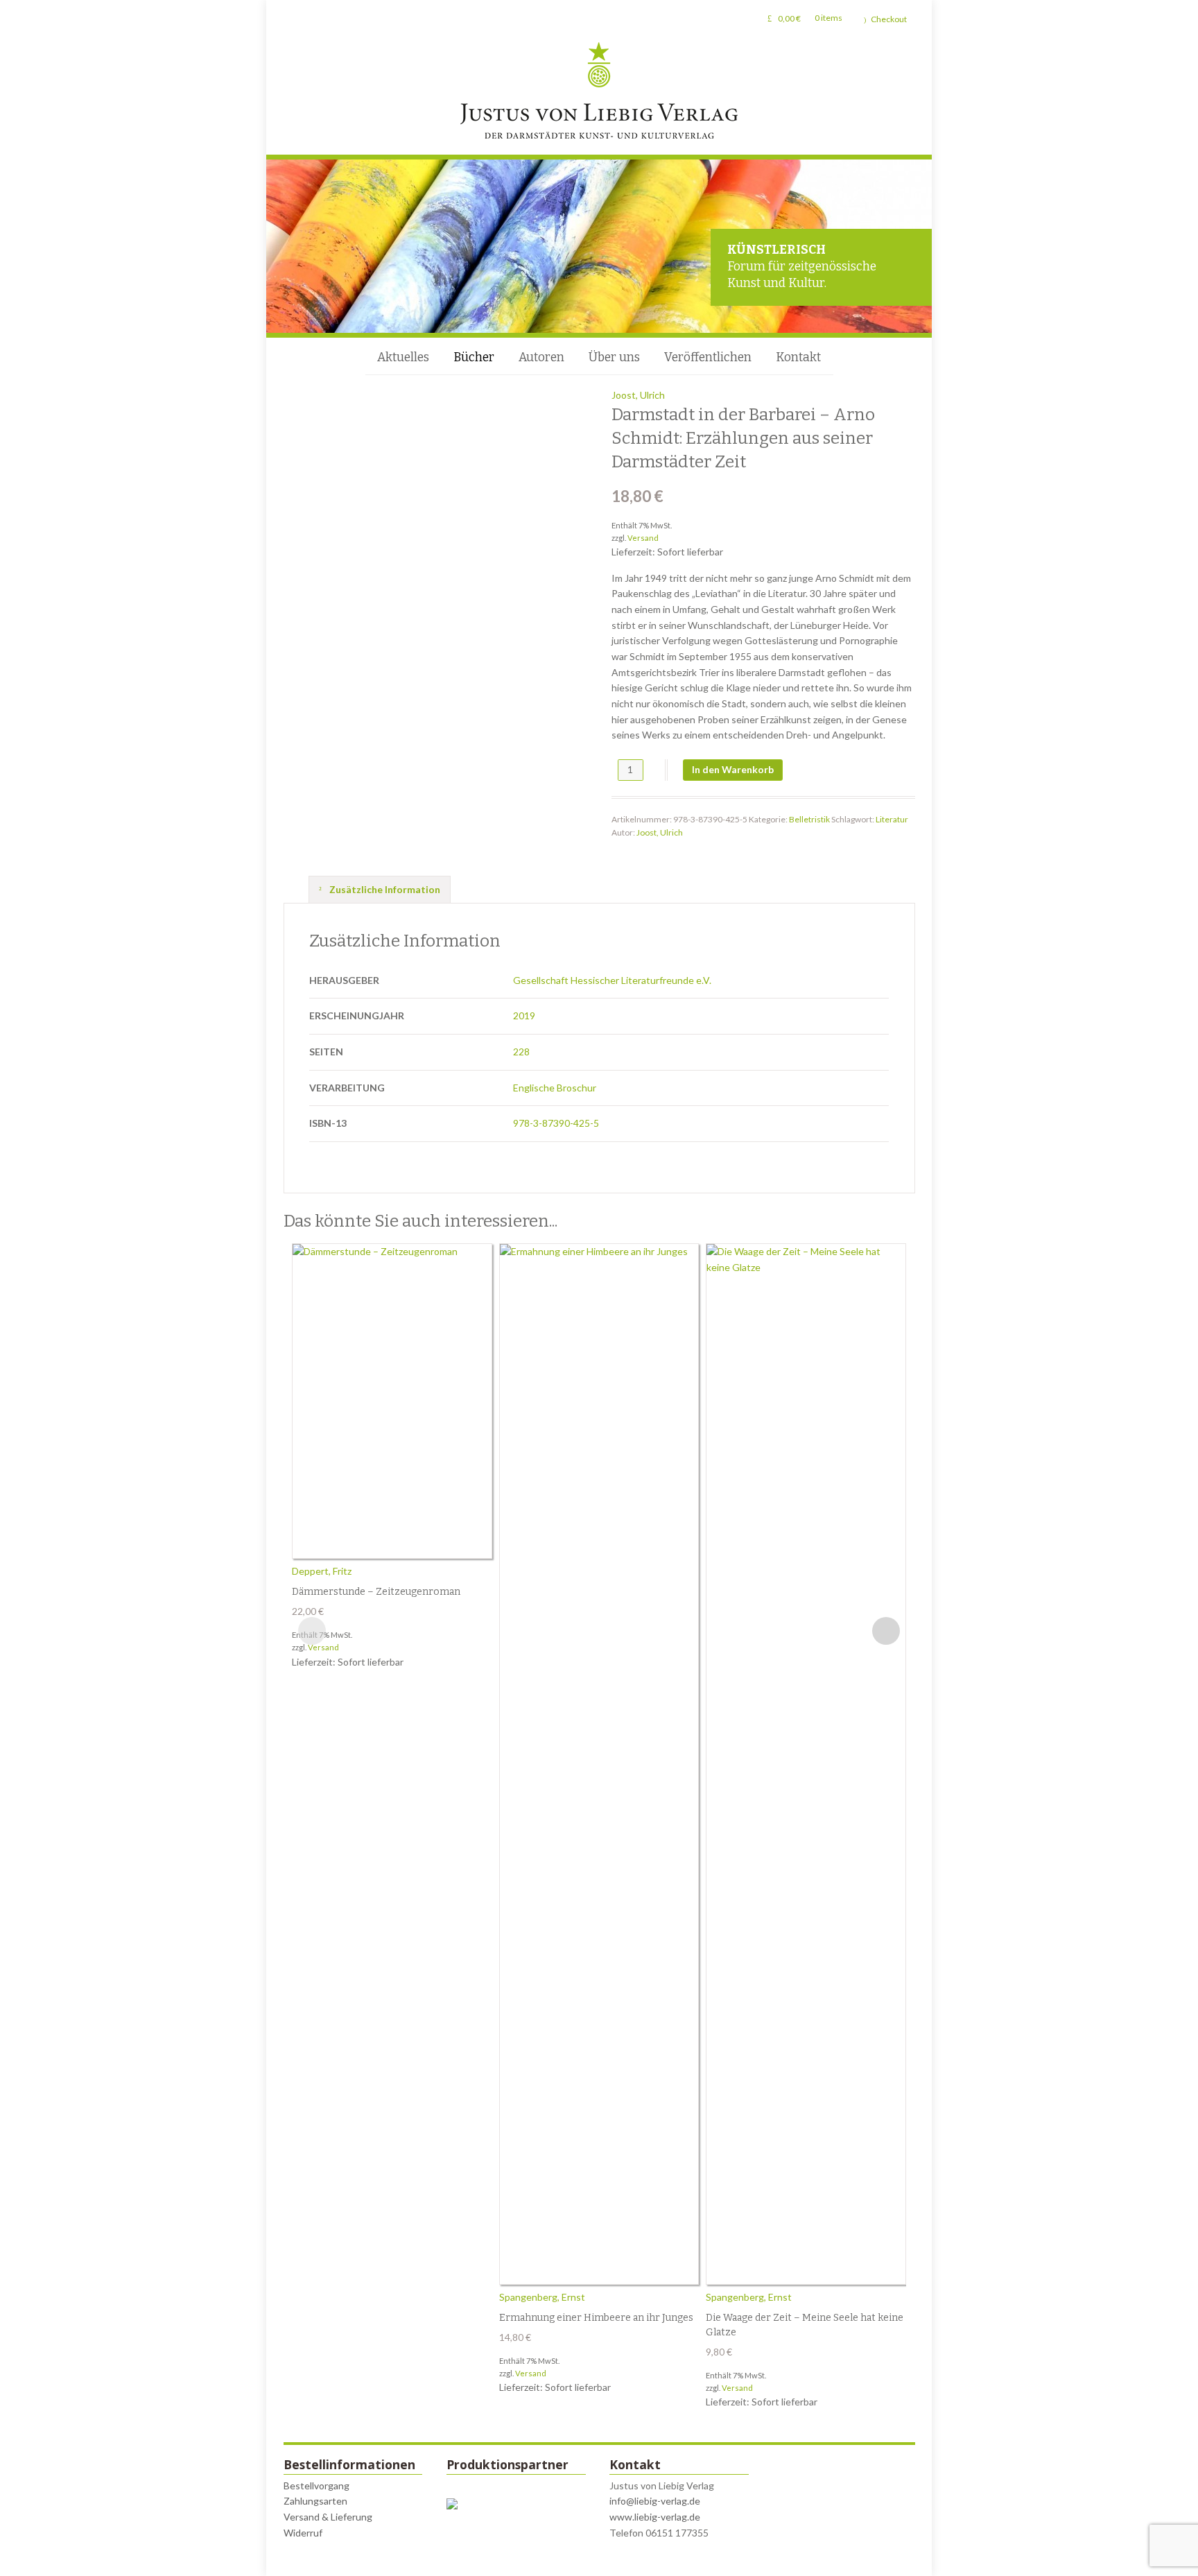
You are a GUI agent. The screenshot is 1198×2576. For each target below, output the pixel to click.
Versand (643, 538)
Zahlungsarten (315, 2501)
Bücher (474, 357)
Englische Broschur (555, 1088)
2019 (524, 1015)
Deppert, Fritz (322, 1571)
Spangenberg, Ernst (542, 2297)
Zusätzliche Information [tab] (384, 889)
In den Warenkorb (733, 769)
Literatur (892, 819)
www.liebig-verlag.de (655, 2517)
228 (521, 1052)
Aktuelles (403, 357)
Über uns (614, 357)
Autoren (541, 357)
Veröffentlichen (708, 357)
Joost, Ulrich (638, 395)
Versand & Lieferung (328, 2517)
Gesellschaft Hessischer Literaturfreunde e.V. (612, 980)
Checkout (889, 19)
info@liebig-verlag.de (655, 2501)
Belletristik (809, 819)
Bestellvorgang (316, 2486)
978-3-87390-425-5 (556, 1123)
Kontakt (798, 357)
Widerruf (303, 2533)
